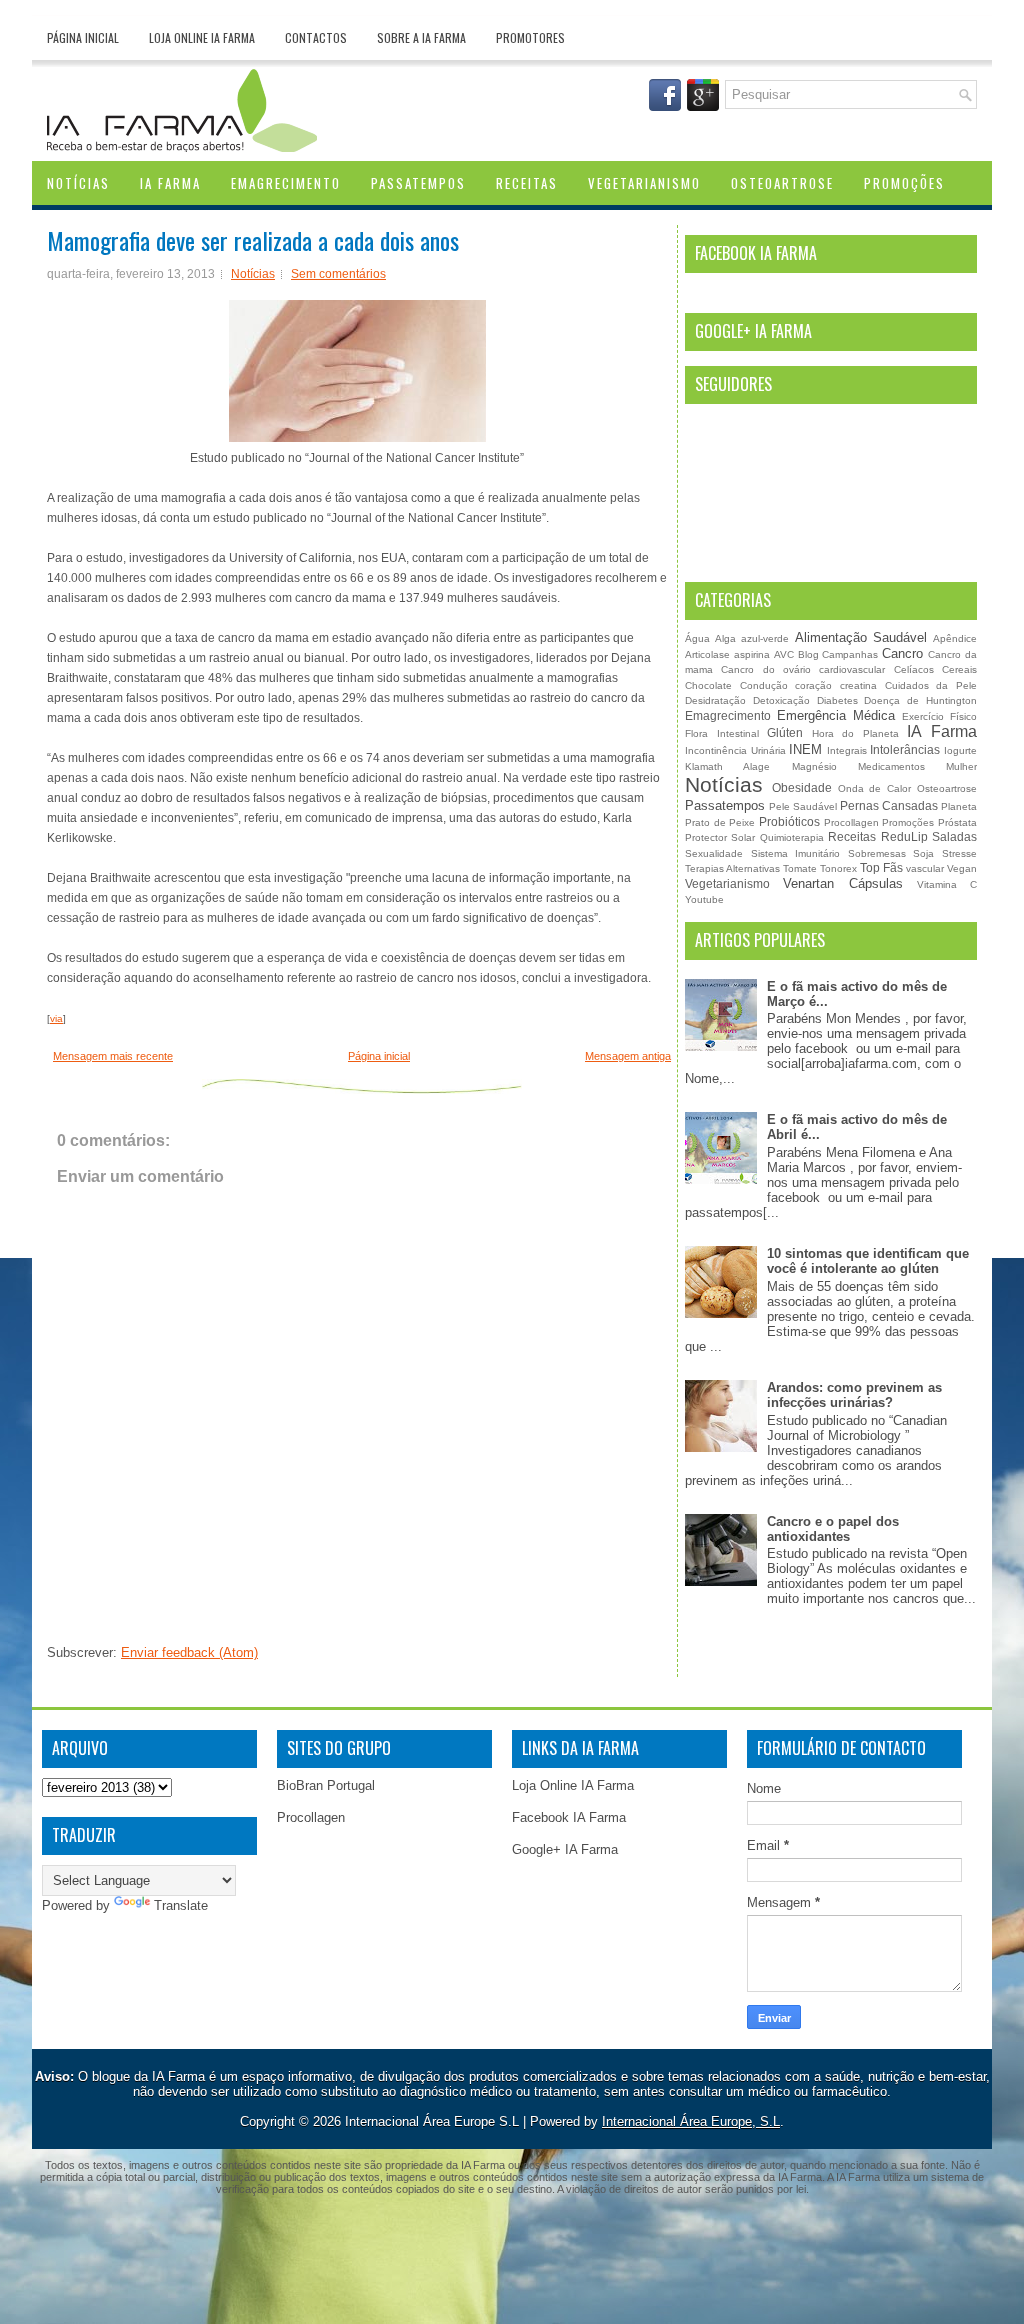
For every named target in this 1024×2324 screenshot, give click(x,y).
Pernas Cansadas (889, 805)
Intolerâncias (905, 749)
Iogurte (960, 750)
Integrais (847, 750)
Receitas (527, 183)
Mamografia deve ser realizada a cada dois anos (253, 240)
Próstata (957, 822)
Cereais (959, 669)
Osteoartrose (782, 183)
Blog (808, 654)
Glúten (785, 732)
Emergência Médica (836, 715)
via (56, 1018)
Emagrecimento (286, 183)
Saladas (954, 836)
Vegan (962, 868)
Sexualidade (714, 853)
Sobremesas (877, 853)
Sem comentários (338, 274)
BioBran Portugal (326, 1785)
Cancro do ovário (766, 669)
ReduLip (904, 836)
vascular (925, 868)
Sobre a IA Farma (421, 37)
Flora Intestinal (722, 733)
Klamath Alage (727, 766)
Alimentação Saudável (861, 637)
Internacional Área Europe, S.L (691, 2121)
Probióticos (789, 821)
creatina (858, 685)
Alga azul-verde (752, 638)
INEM (805, 749)
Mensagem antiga (628, 1056)
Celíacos (914, 669)
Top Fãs (881, 867)
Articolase (707, 654)
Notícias (78, 183)
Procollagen (851, 822)
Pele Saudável (803, 806)
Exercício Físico (939, 716)
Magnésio (814, 766)
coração (813, 685)
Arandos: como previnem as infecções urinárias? (854, 1395)
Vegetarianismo (644, 183)
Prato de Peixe (720, 822)
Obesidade (802, 787)
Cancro (902, 653)
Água (697, 638)
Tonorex (838, 868)
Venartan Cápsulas (842, 883)
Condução (764, 685)
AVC (784, 654)
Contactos (316, 37)
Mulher (961, 766)
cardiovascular (852, 669)
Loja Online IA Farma (202, 37)
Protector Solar (720, 837)
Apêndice (955, 638)
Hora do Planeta (855, 733)
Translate (181, 1905)
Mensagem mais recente (113, 1056)
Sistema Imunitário (796, 853)
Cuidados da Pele (931, 685)
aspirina (752, 654)
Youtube (704, 899)
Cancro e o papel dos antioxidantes (833, 1529)
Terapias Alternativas (732, 868)
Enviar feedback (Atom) (189, 1652)
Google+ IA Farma (565, 1849)
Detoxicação (781, 700)
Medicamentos (891, 766)
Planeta (959, 806)
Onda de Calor (875, 788)
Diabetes (837, 700)
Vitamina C (947, 884)
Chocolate (708, 685)
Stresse (959, 853)
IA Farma (170, 183)
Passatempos (418, 183)
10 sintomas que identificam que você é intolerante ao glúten (868, 1261)
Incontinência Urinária (735, 750)
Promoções (904, 183)
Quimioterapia (792, 837)
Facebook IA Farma (569, 1817)
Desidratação (715, 700)
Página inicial (83, 37)
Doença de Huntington (920, 700)
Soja (923, 853)
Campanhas (850, 654)
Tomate (800, 868)
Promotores (530, 37)
